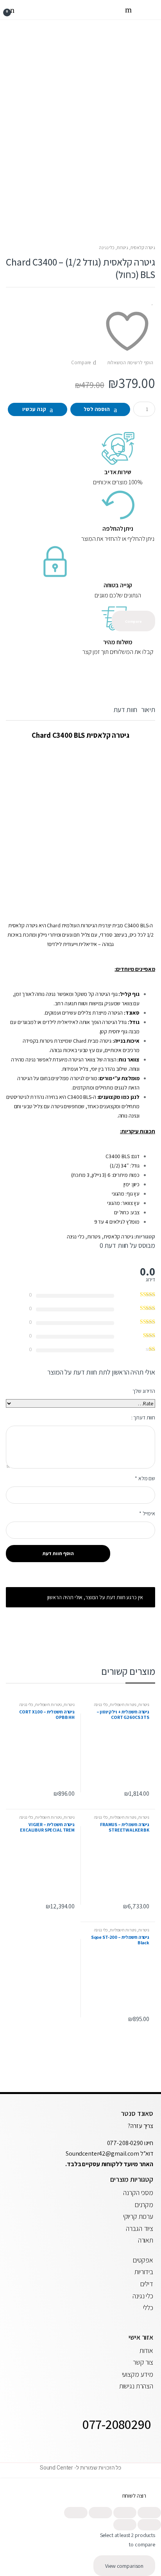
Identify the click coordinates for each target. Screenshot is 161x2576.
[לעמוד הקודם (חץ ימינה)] (149, 2525)
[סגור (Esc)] (76, 2513)
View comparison (124, 2566)
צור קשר (143, 2362)
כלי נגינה (107, 247)
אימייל (147, 1513)
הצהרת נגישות (136, 2386)
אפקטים (143, 2260)
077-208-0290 (125, 2143)
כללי (148, 2308)
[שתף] (100, 2513)
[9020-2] (80, 99)
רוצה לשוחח (134, 2496)
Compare (81, 362)
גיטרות (123, 247)
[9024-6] (80, 218)
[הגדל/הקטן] (149, 2513)
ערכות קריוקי (138, 2216)
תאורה (146, 2240)
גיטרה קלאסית (143, 247)
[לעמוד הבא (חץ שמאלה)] (125, 2525)
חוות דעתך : (143, 1417)
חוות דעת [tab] (125, 710)
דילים (147, 2284)
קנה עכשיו (34, 409)
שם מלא (145, 1478)
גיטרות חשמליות (123, 1704)
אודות (146, 2350)
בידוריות (144, 2272)
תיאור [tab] (148, 710)
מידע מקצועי (138, 2374)
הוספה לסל (97, 409)
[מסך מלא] (125, 2513)
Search (127, 10)
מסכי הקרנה (138, 2192)
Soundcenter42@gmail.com (103, 2153)
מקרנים (144, 2205)
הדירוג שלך (144, 1391)
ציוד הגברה (140, 2228)
